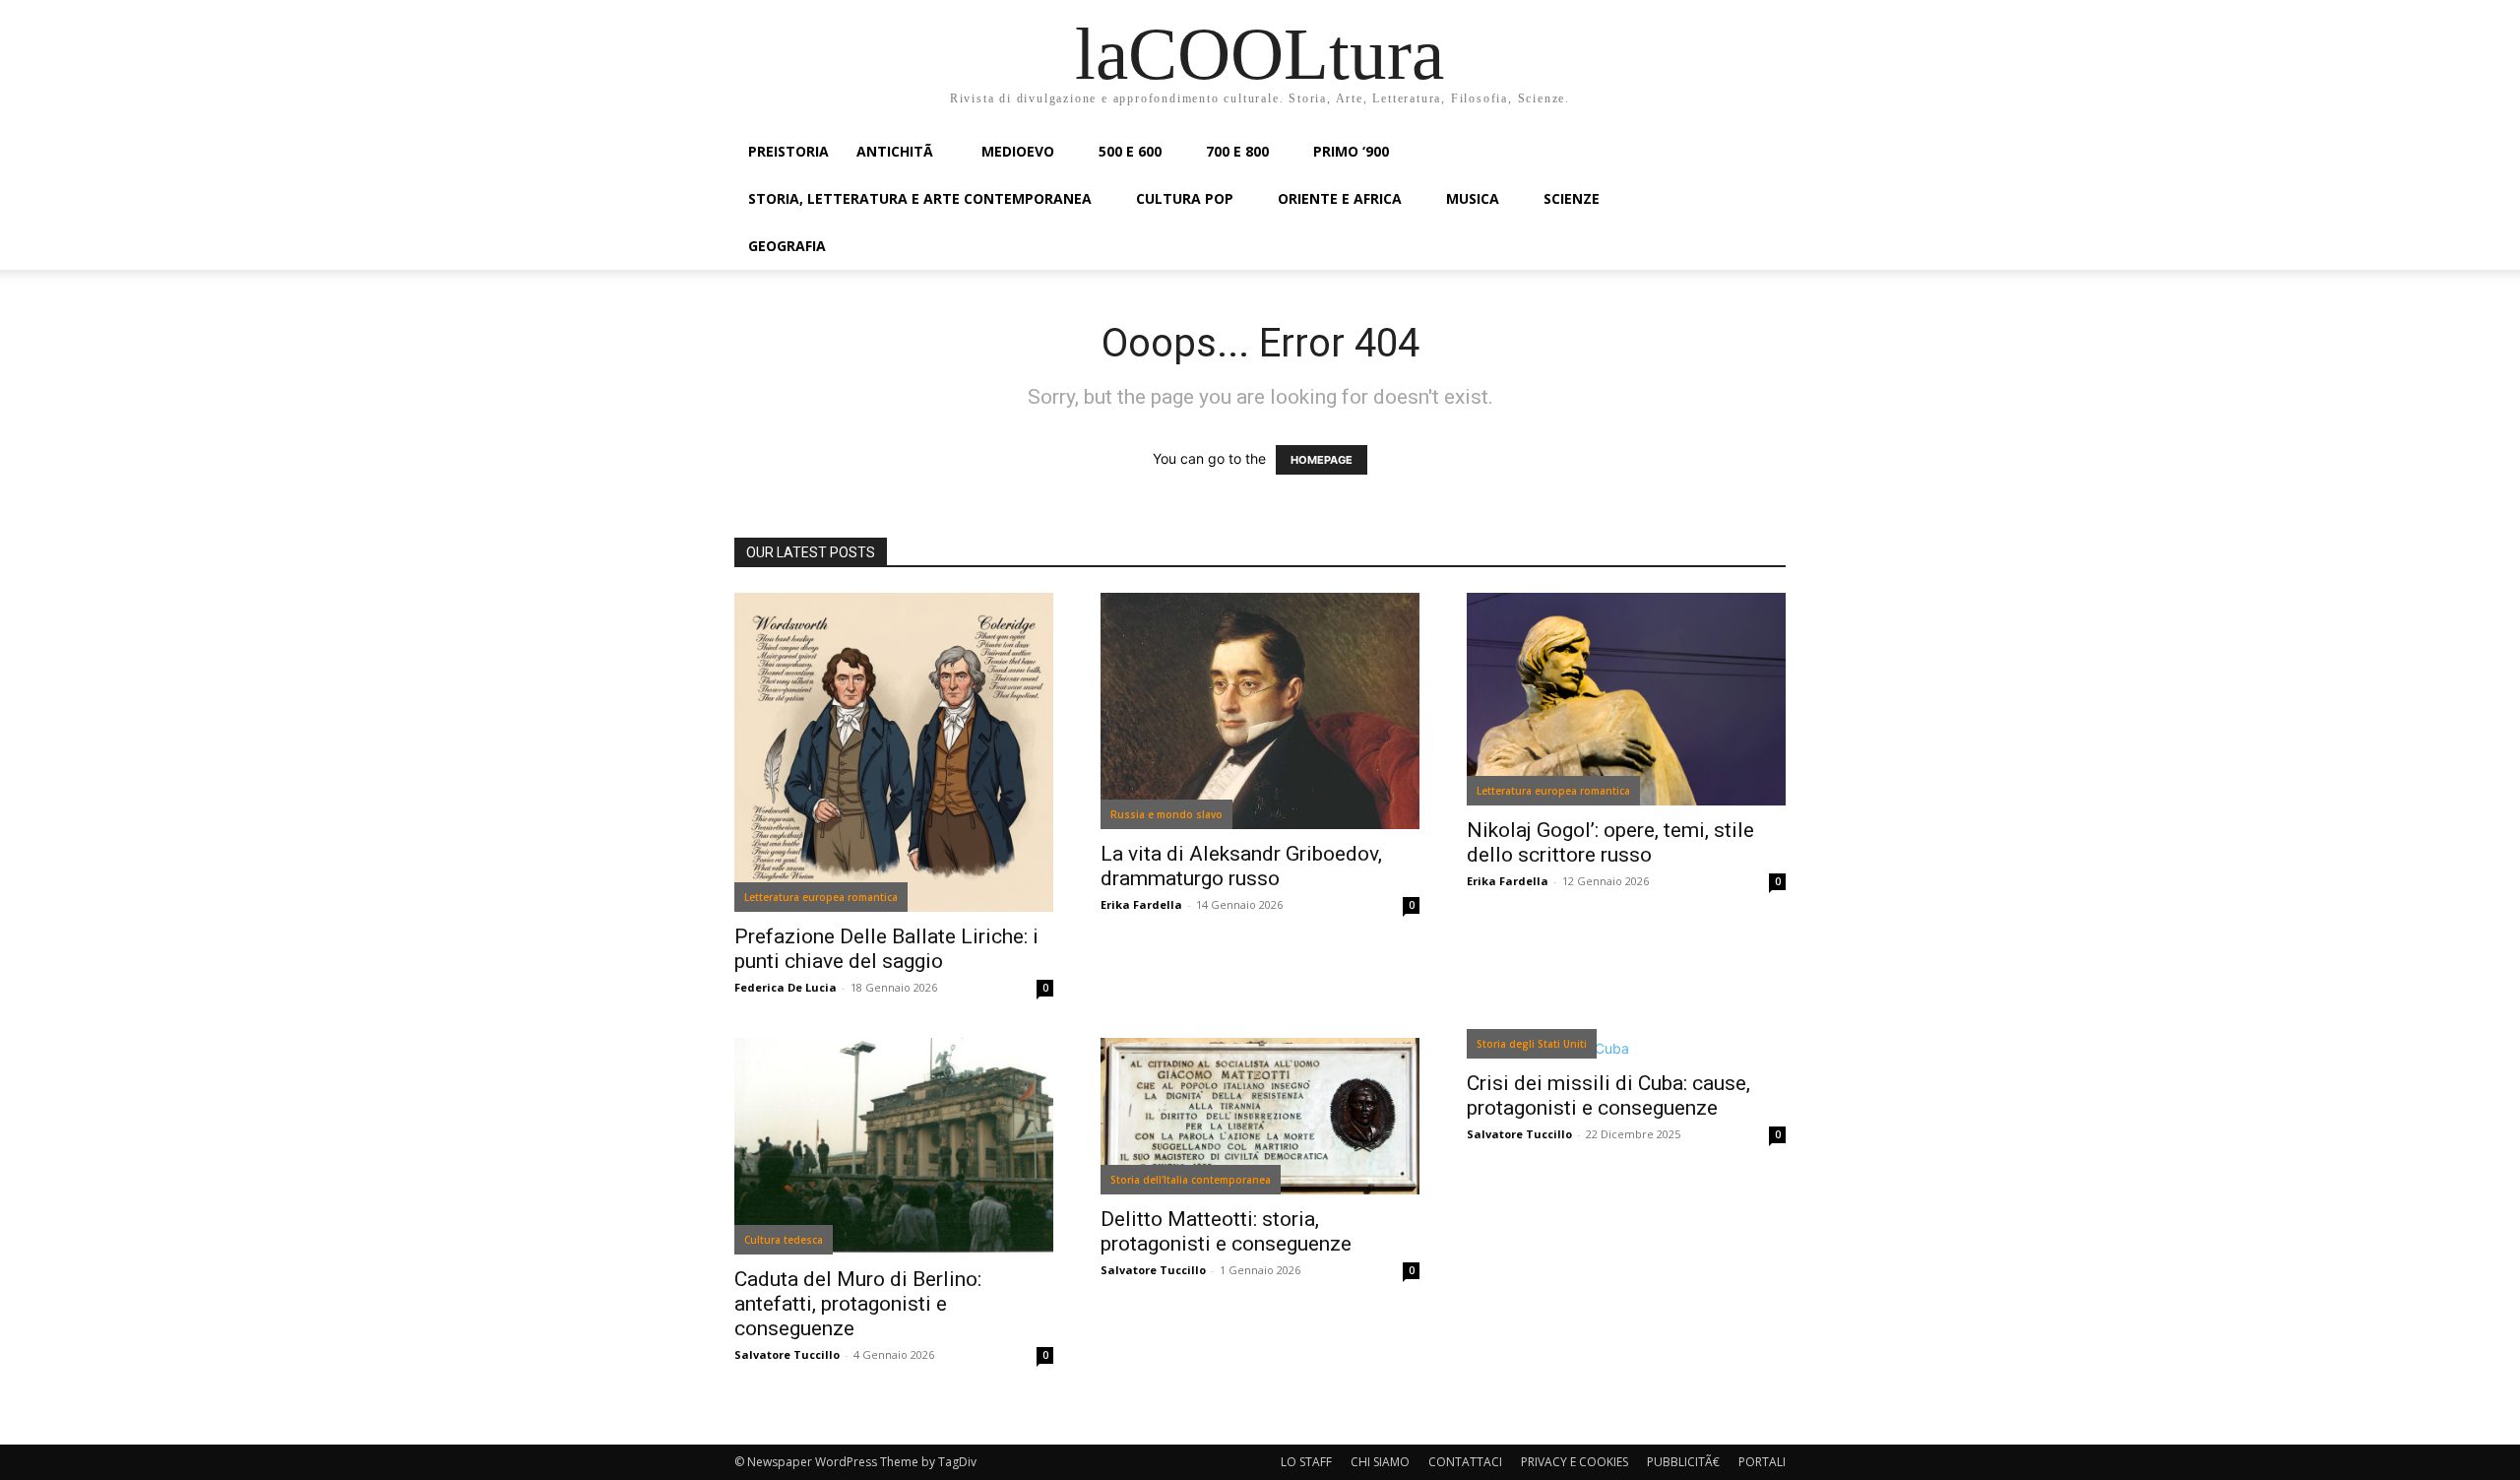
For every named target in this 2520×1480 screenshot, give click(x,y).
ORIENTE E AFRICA (1340, 198)
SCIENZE (1572, 198)
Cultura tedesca (784, 1240)
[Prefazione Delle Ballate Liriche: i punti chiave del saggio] (894, 752)
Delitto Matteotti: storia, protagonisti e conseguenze (1226, 1231)
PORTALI (1762, 1462)
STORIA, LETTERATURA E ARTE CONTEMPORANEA (920, 198)
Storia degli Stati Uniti (1532, 1044)
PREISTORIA (788, 151)
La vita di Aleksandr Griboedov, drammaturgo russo (1241, 866)
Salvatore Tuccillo (787, 1354)
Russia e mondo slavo (1166, 814)
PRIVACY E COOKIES (1575, 1462)
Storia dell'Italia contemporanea (1191, 1180)
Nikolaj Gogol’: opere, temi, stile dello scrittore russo (1610, 842)
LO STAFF (1306, 1462)
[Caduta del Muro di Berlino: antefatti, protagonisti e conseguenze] (894, 1146)
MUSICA (1473, 198)
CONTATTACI (1465, 1462)
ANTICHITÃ (897, 151)
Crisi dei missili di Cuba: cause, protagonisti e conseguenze (1608, 1095)
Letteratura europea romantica (821, 897)
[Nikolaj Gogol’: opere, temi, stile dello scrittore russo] (1626, 699)
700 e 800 (1237, 151)
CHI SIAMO (1380, 1462)
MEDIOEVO (1018, 151)
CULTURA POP (1185, 198)
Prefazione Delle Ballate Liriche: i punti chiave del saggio (886, 949)
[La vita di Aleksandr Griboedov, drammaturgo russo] (1260, 711)
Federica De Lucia (786, 987)
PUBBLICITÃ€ (1683, 1462)
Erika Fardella (1141, 904)
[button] (1762, 153)
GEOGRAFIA (787, 246)
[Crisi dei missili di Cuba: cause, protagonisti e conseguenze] (1626, 1048)
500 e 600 (1130, 151)
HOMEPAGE (1322, 460)
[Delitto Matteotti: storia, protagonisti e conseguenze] (1260, 1116)
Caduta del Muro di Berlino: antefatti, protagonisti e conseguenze (858, 1304)
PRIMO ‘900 (1351, 151)
